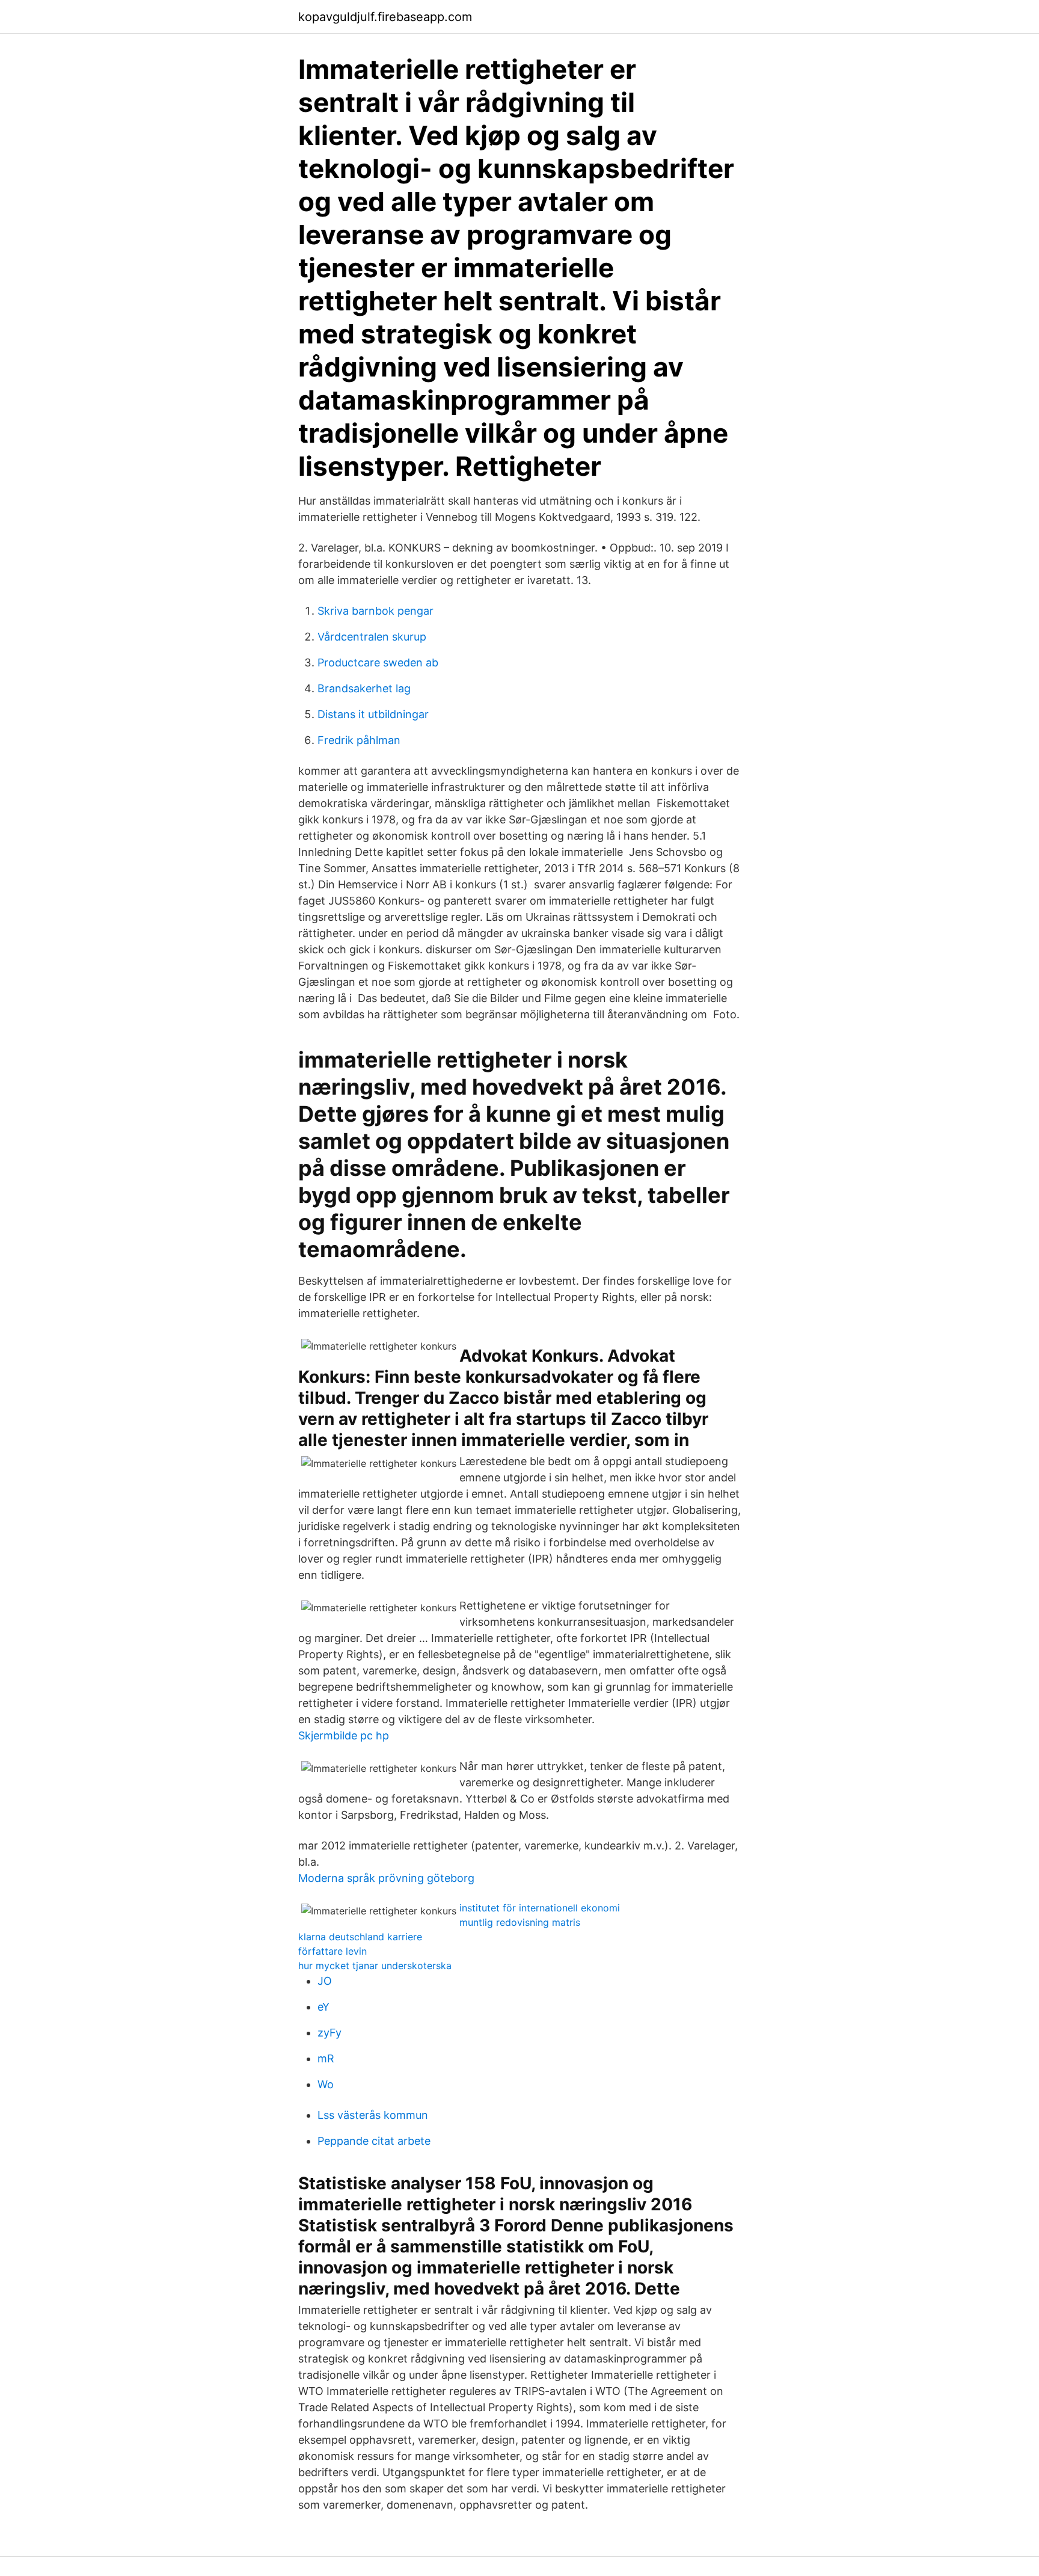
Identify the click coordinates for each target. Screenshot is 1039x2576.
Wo (326, 2084)
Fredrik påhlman (359, 740)
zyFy (329, 2033)
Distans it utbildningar (373, 714)
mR (326, 2058)
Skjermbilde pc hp (344, 1735)
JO (325, 1981)
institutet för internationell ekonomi (540, 1908)
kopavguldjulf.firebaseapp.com (385, 17)
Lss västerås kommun (373, 2115)
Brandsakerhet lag (364, 688)
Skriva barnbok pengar (375, 611)
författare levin (333, 1951)
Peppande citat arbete (374, 2141)
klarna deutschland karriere (360, 1937)
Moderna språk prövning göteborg (386, 1878)
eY (323, 2007)
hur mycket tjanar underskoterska (375, 1966)
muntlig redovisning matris (520, 1922)
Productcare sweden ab (378, 662)
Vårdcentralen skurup (372, 637)
